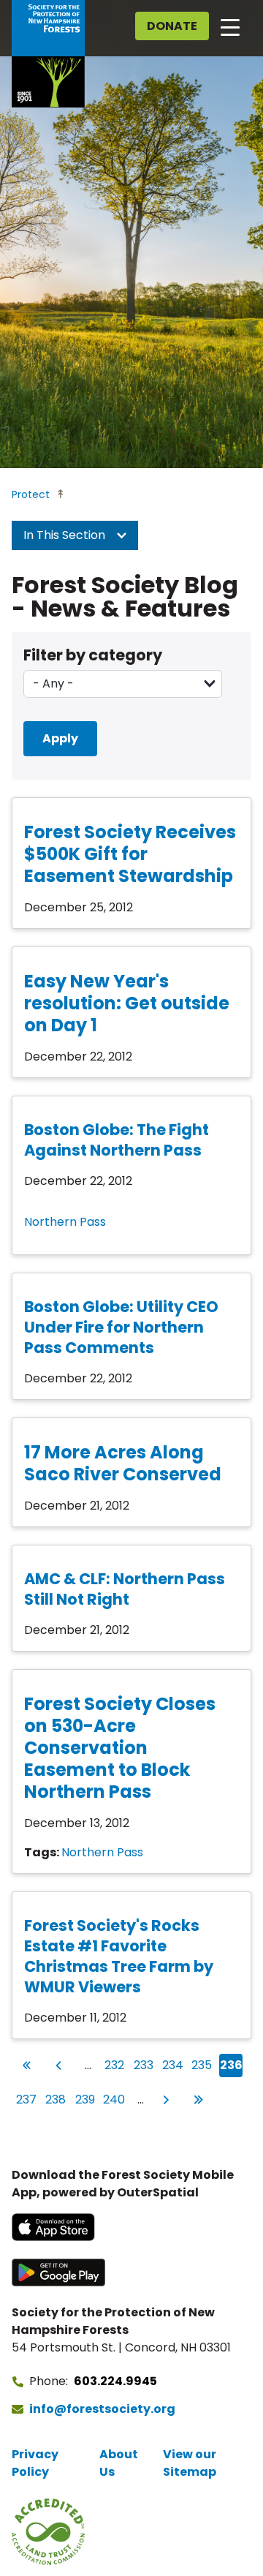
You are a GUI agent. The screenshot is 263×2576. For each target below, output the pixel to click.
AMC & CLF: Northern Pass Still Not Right (125, 1589)
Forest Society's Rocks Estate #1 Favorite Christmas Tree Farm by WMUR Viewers (119, 1956)
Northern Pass (65, 1222)
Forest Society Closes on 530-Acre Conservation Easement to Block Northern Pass (120, 1748)
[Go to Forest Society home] (48, 54)
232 (115, 2065)
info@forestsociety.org (102, 2409)
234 (173, 2065)
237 (27, 2099)
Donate (172, 26)
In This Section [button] (66, 535)
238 (56, 2099)
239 (85, 2099)
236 (231, 2065)
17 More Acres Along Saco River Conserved (123, 1463)
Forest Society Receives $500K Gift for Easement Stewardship (130, 854)
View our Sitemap (190, 2463)
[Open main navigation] (230, 26)
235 (202, 2065)
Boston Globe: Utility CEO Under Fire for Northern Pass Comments (121, 1327)
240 (114, 2099)
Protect (31, 494)
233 (144, 2065)
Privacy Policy (35, 2463)
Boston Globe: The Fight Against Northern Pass (117, 1140)
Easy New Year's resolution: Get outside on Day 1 (127, 1003)
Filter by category (93, 655)
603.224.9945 (115, 2381)
